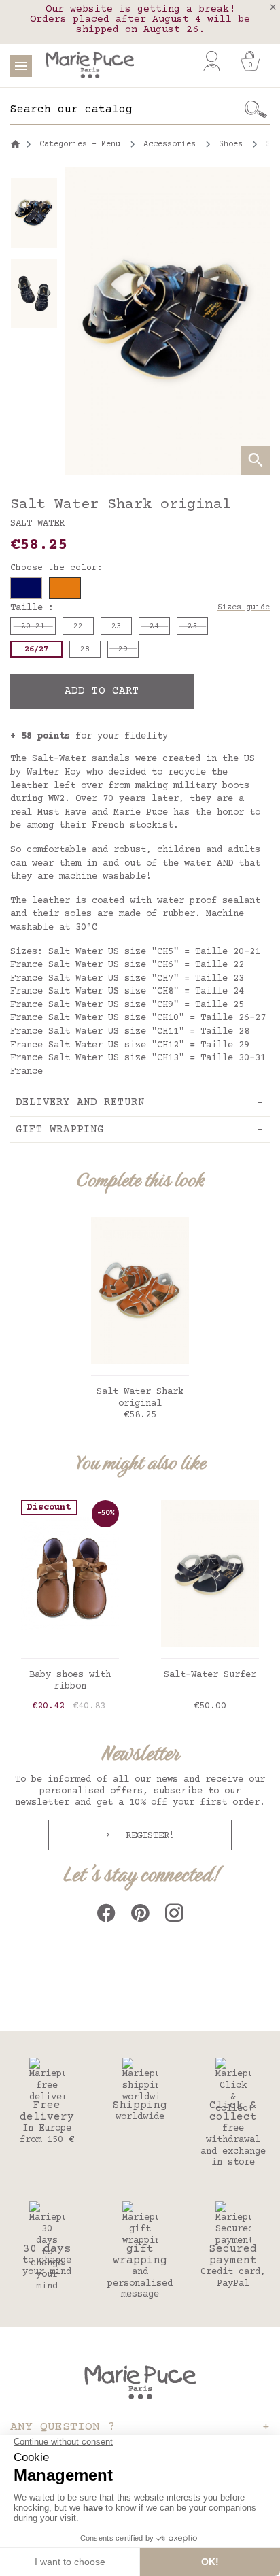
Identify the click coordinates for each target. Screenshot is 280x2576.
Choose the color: (56, 568)
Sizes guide (244, 608)
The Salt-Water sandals (70, 759)
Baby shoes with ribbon (70, 1681)
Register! (147, 1836)
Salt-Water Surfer (210, 1675)
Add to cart (102, 691)
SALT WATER (37, 524)
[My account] (212, 61)
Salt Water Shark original (140, 1398)
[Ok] (256, 109)
